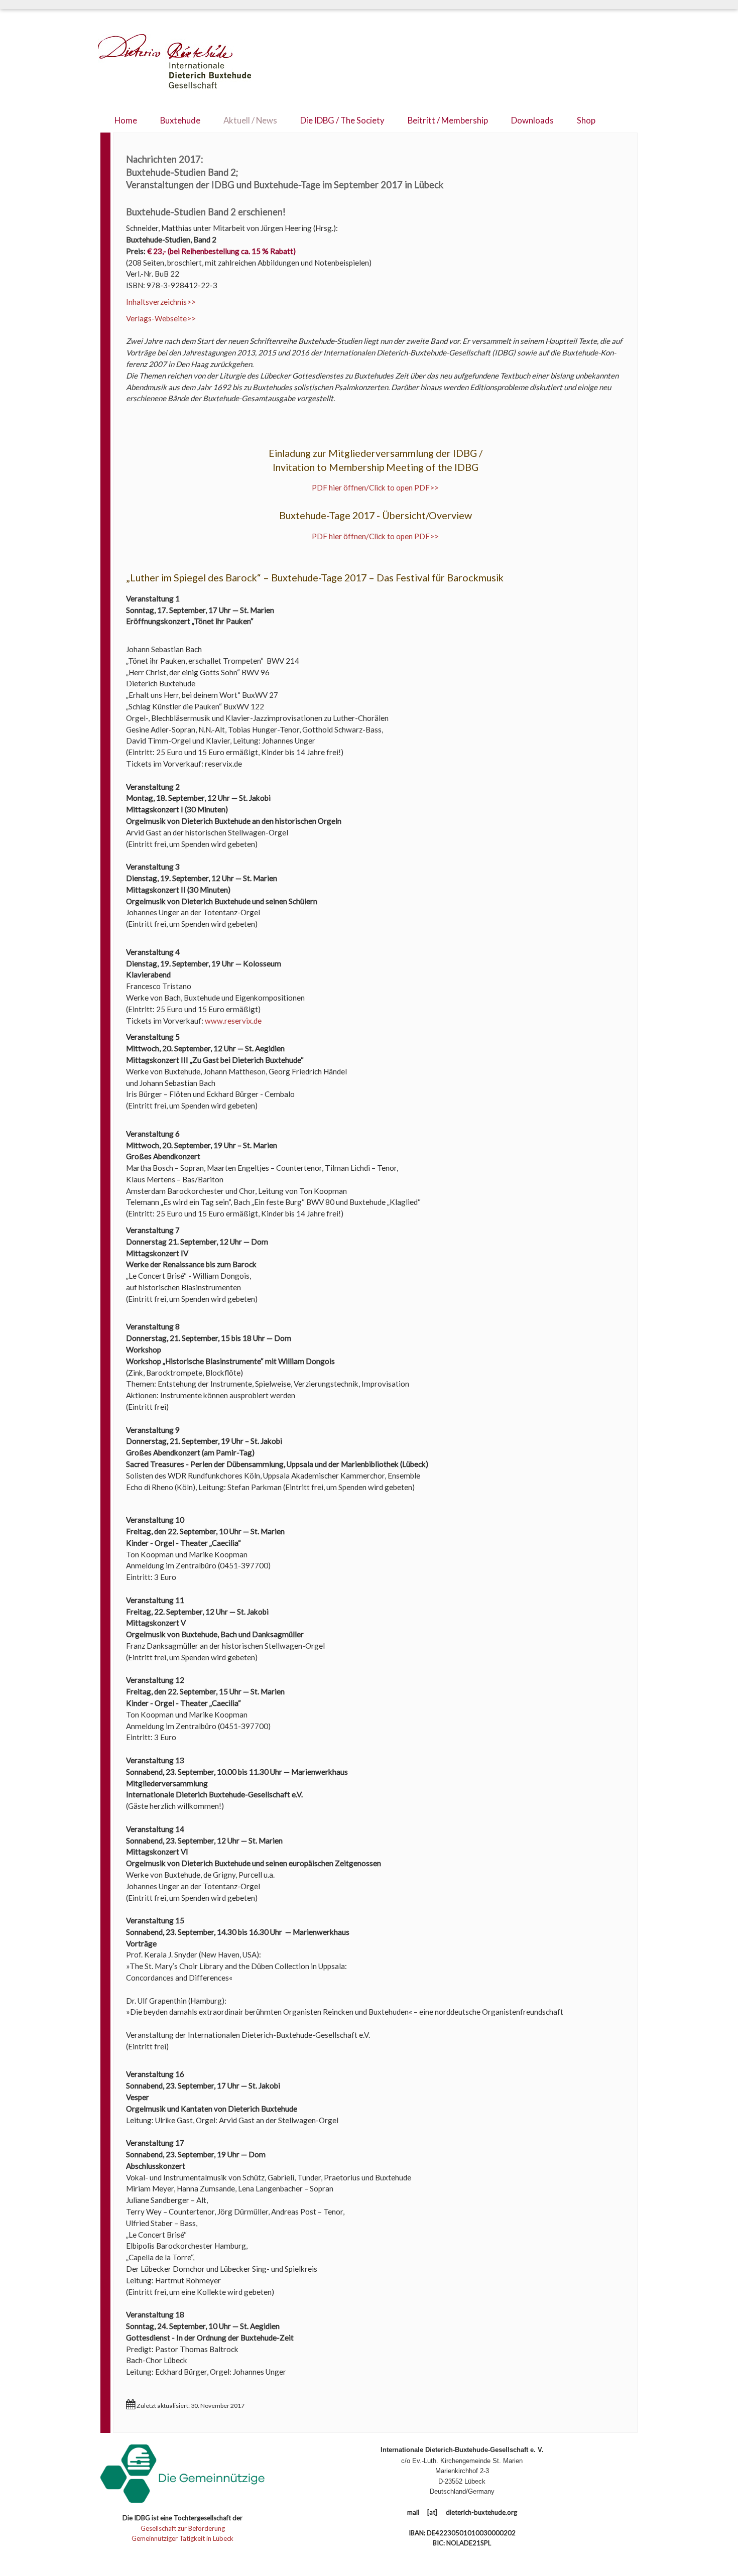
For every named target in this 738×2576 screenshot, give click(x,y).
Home (126, 120)
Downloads (532, 120)
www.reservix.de (233, 1021)
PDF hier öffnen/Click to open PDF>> (375, 487)
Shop (586, 120)
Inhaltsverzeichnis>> (161, 302)
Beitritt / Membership (448, 120)
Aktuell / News (250, 120)
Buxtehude (180, 120)
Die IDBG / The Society (342, 120)
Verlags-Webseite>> (161, 318)
